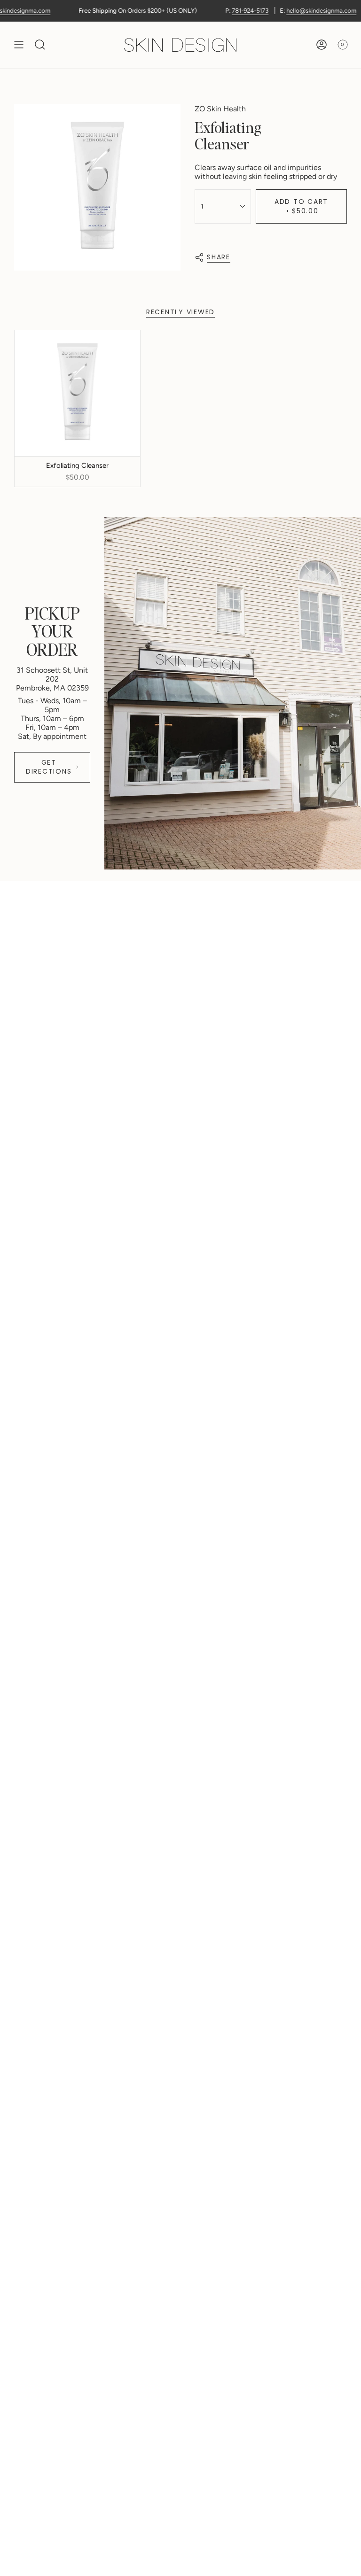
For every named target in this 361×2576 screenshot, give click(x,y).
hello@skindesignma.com (298, 11)
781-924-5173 (227, 11)
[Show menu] (19, 45)
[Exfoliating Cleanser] (77, 393)
